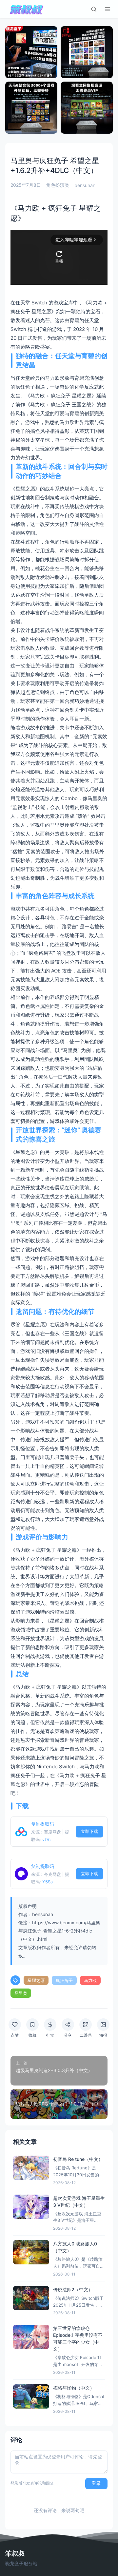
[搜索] (94, 9)
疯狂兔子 (64, 1980)
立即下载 (89, 1831)
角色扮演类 (58, 185)
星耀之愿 (36, 1980)
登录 (96, 2483)
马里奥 (21, 1993)
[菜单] (108, 9)
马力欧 (90, 1980)
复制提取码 (43, 1824)
